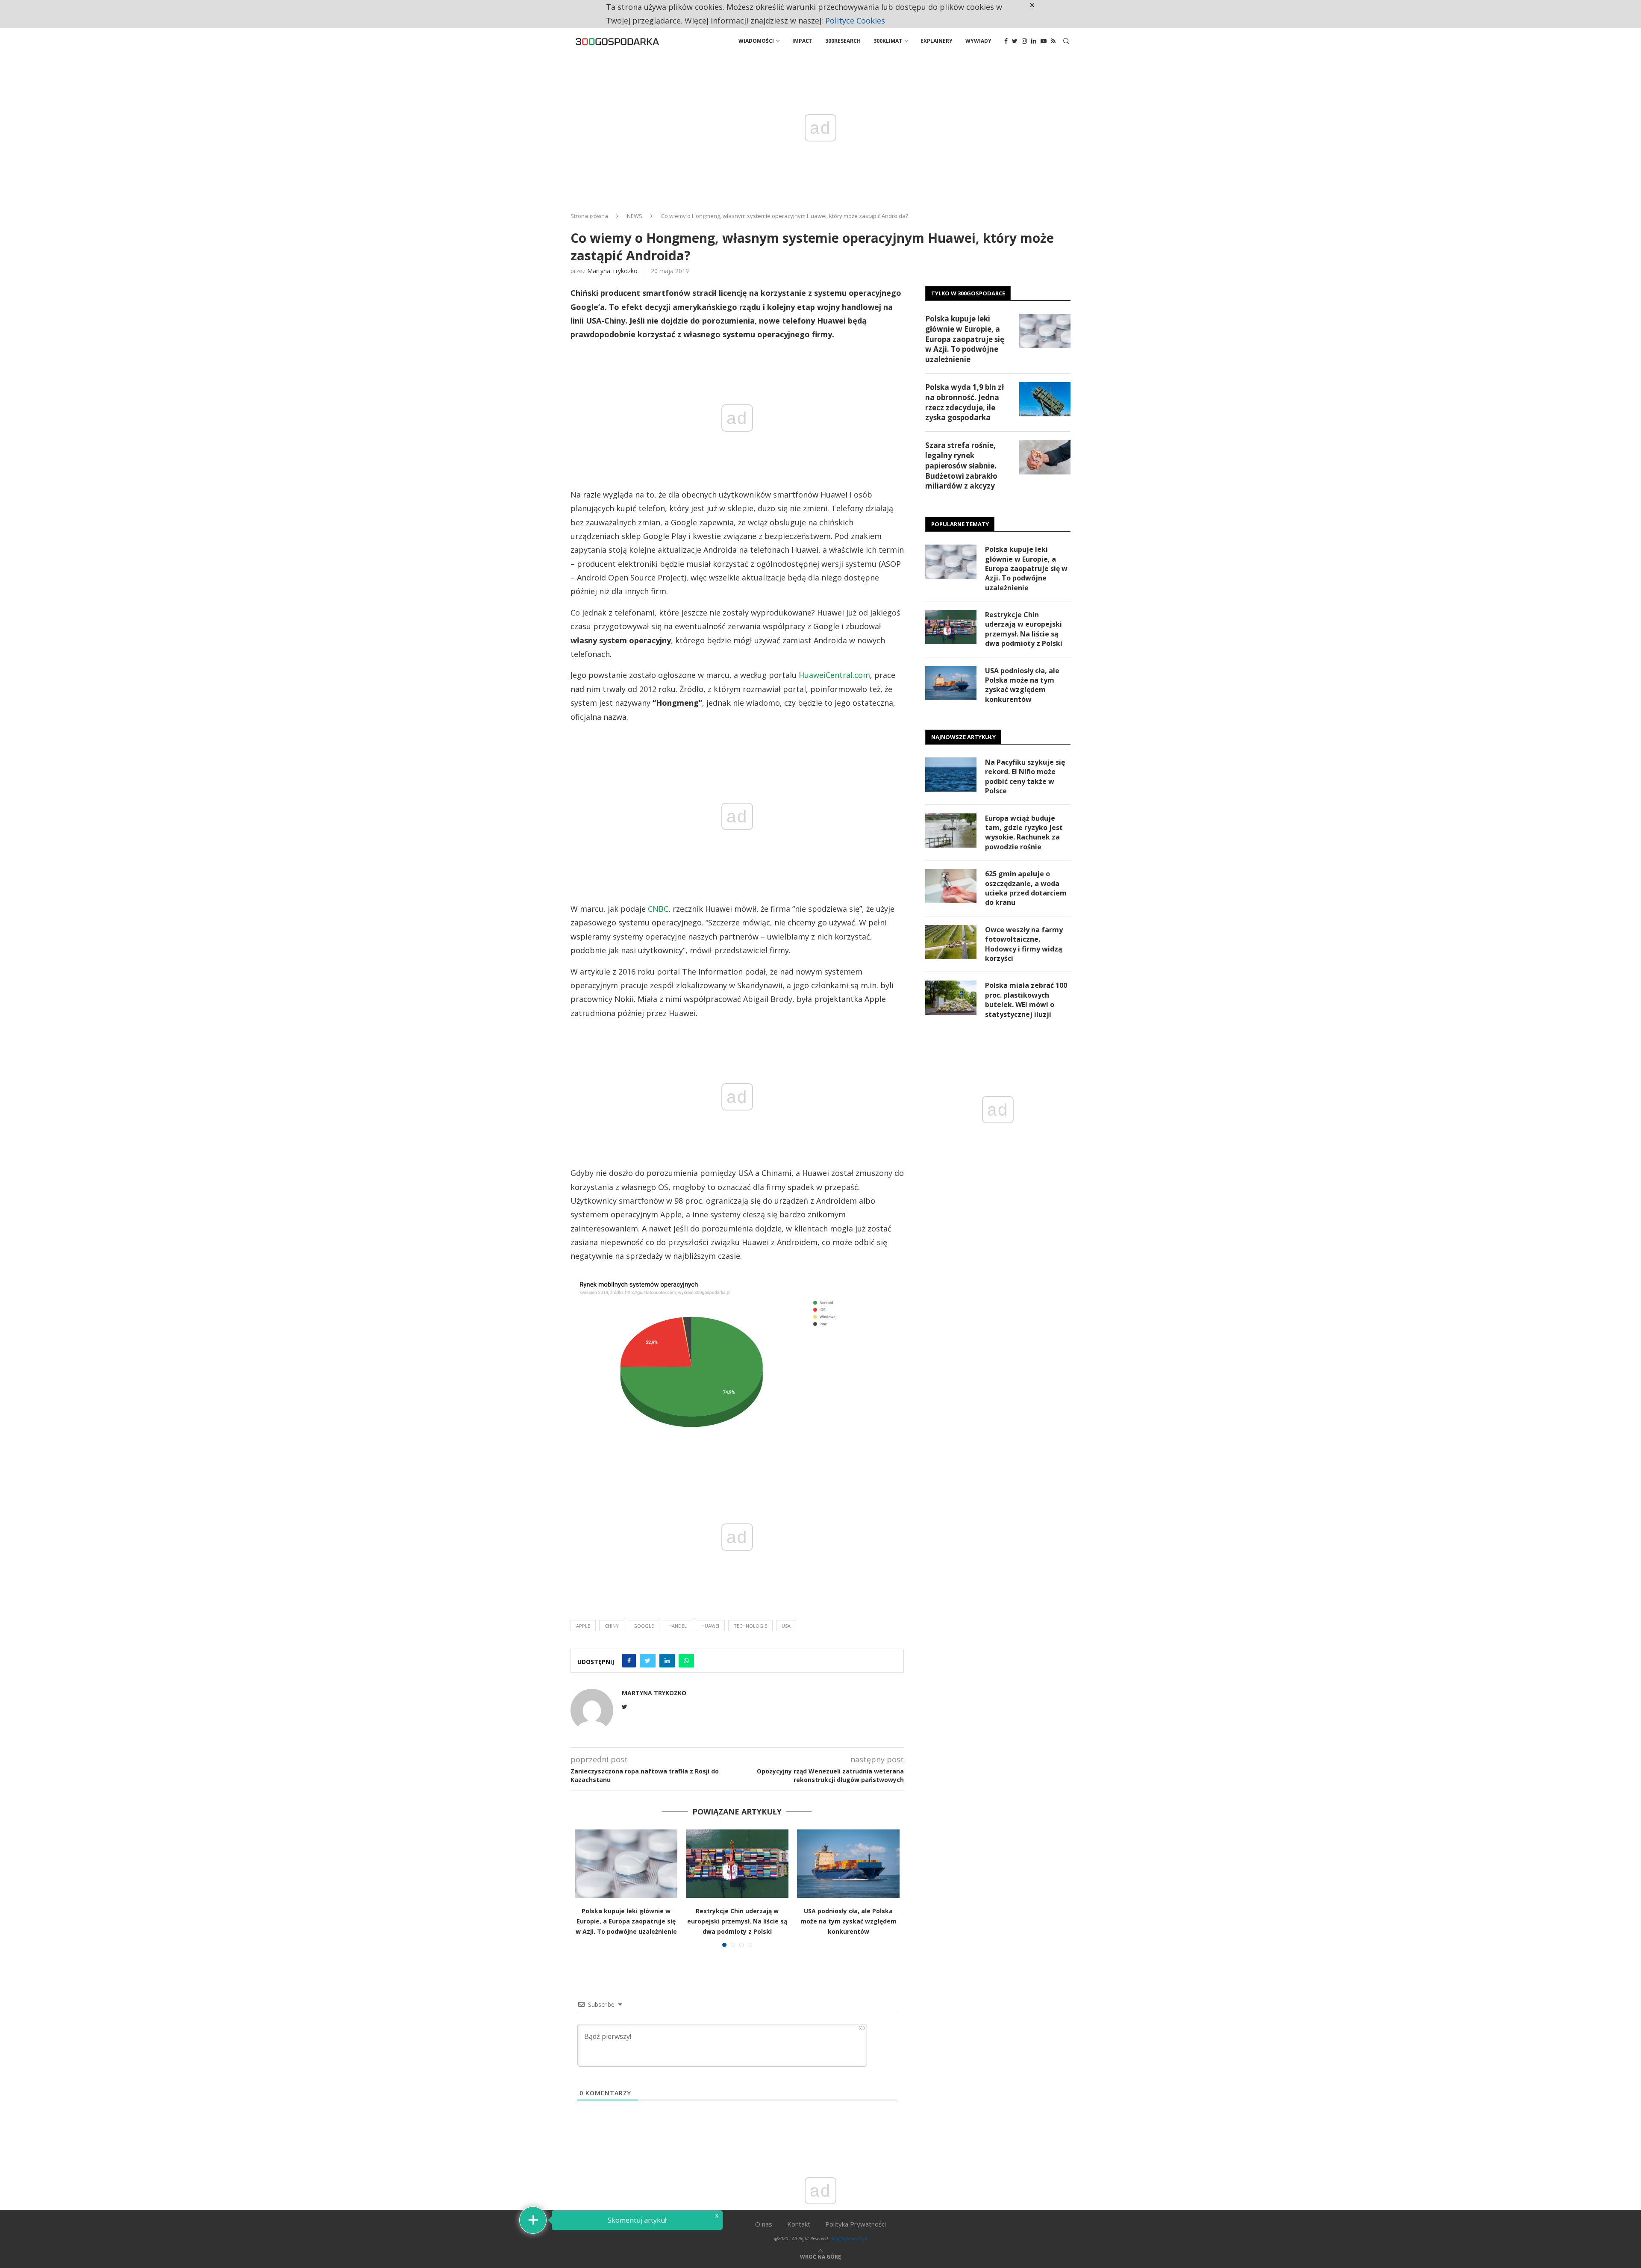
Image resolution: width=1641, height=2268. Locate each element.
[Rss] (1053, 41)
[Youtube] (1044, 41)
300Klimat (888, 41)
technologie (750, 1626)
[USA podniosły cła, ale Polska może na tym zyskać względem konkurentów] (848, 1864)
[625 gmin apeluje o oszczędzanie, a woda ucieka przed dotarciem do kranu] (951, 886)
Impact (802, 41)
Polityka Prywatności (856, 2224)
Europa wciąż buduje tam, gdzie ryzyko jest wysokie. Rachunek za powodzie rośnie (1024, 832)
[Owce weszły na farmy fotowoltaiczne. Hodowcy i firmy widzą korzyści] (951, 942)
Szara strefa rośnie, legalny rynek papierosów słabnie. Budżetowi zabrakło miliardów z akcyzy (961, 465)
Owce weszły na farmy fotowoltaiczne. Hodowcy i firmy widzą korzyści (1024, 944)
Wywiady (978, 41)
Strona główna (589, 216)
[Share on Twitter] (648, 1661)
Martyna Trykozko (612, 271)
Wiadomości (756, 41)
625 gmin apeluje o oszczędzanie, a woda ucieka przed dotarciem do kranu (1026, 888)
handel (678, 1626)
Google (644, 1626)
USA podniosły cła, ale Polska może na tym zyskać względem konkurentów (848, 1921)
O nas (764, 2224)
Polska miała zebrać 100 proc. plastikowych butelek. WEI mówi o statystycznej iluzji (1026, 1000)
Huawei (710, 1626)
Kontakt (799, 2224)
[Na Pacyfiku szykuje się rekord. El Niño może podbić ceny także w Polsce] (951, 775)
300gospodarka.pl (849, 2238)
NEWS (635, 216)
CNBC (658, 909)
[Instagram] (1024, 41)
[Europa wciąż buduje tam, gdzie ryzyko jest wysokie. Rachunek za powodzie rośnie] (951, 831)
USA (786, 1626)
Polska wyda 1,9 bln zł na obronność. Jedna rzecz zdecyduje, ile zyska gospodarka (965, 402)
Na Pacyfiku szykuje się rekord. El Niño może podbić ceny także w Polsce (1025, 776)
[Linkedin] (1034, 41)
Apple (583, 1626)
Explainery (937, 41)
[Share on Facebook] (629, 1661)
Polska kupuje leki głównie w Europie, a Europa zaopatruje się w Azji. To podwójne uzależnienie (626, 1921)
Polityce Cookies (855, 21)
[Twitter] (1015, 41)
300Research (843, 41)
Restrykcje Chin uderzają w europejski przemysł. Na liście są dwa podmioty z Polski (737, 1921)
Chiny (612, 1626)
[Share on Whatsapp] (686, 1661)
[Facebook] (1006, 41)
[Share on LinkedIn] (667, 1661)
